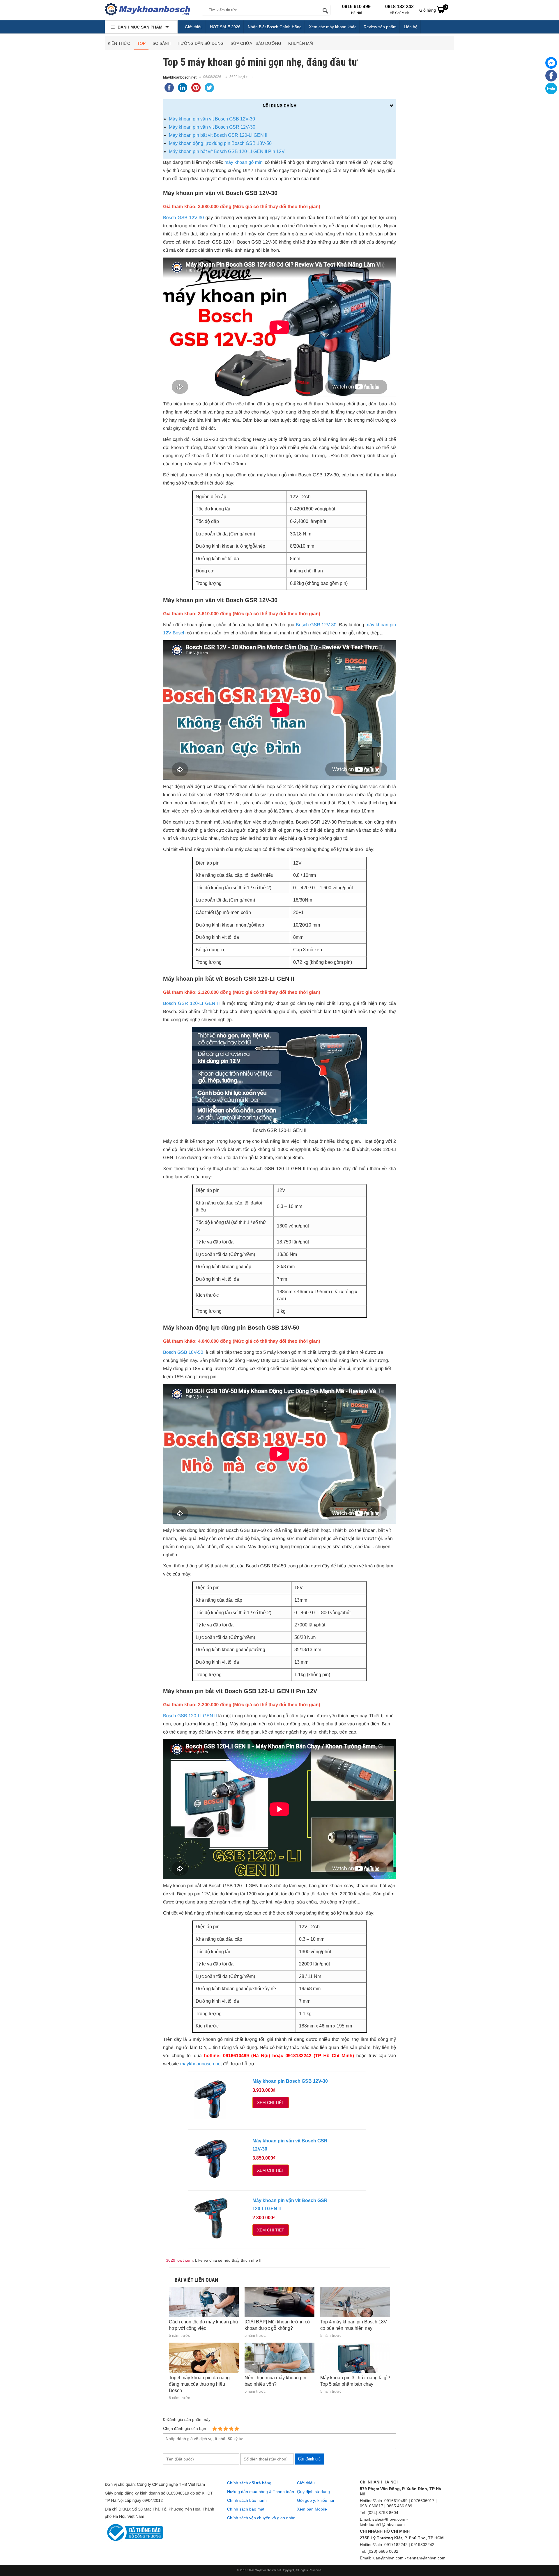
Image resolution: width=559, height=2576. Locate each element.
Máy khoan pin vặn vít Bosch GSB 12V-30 (212, 119)
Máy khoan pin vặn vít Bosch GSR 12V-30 (212, 127)
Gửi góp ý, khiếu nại (315, 2500)
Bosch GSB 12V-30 (183, 218)
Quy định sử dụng (313, 2492)
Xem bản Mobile (312, 2509)
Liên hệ (411, 27)
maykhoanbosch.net (201, 2064)
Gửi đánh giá (309, 2459)
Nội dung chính (279, 106)
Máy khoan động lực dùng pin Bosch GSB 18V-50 (220, 143)
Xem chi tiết (271, 2103)
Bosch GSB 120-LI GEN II (190, 1716)
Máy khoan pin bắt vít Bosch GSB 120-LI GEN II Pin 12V (227, 151)
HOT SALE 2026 (225, 27)
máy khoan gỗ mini (244, 163)
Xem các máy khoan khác (333, 27)
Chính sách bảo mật (246, 2509)
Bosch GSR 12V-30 (316, 625)
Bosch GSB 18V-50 (183, 1352)
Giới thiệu (194, 27)
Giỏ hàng (433, 9)
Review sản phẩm (380, 27)
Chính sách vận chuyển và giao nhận (261, 2518)
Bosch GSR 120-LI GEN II (191, 1004)
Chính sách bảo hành (247, 2500)
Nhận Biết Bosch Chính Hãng (275, 27)
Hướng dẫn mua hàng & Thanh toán (261, 2492)
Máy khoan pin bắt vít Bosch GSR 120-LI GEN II (218, 135)
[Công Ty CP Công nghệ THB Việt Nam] (147, 10)
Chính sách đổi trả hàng (249, 2483)
